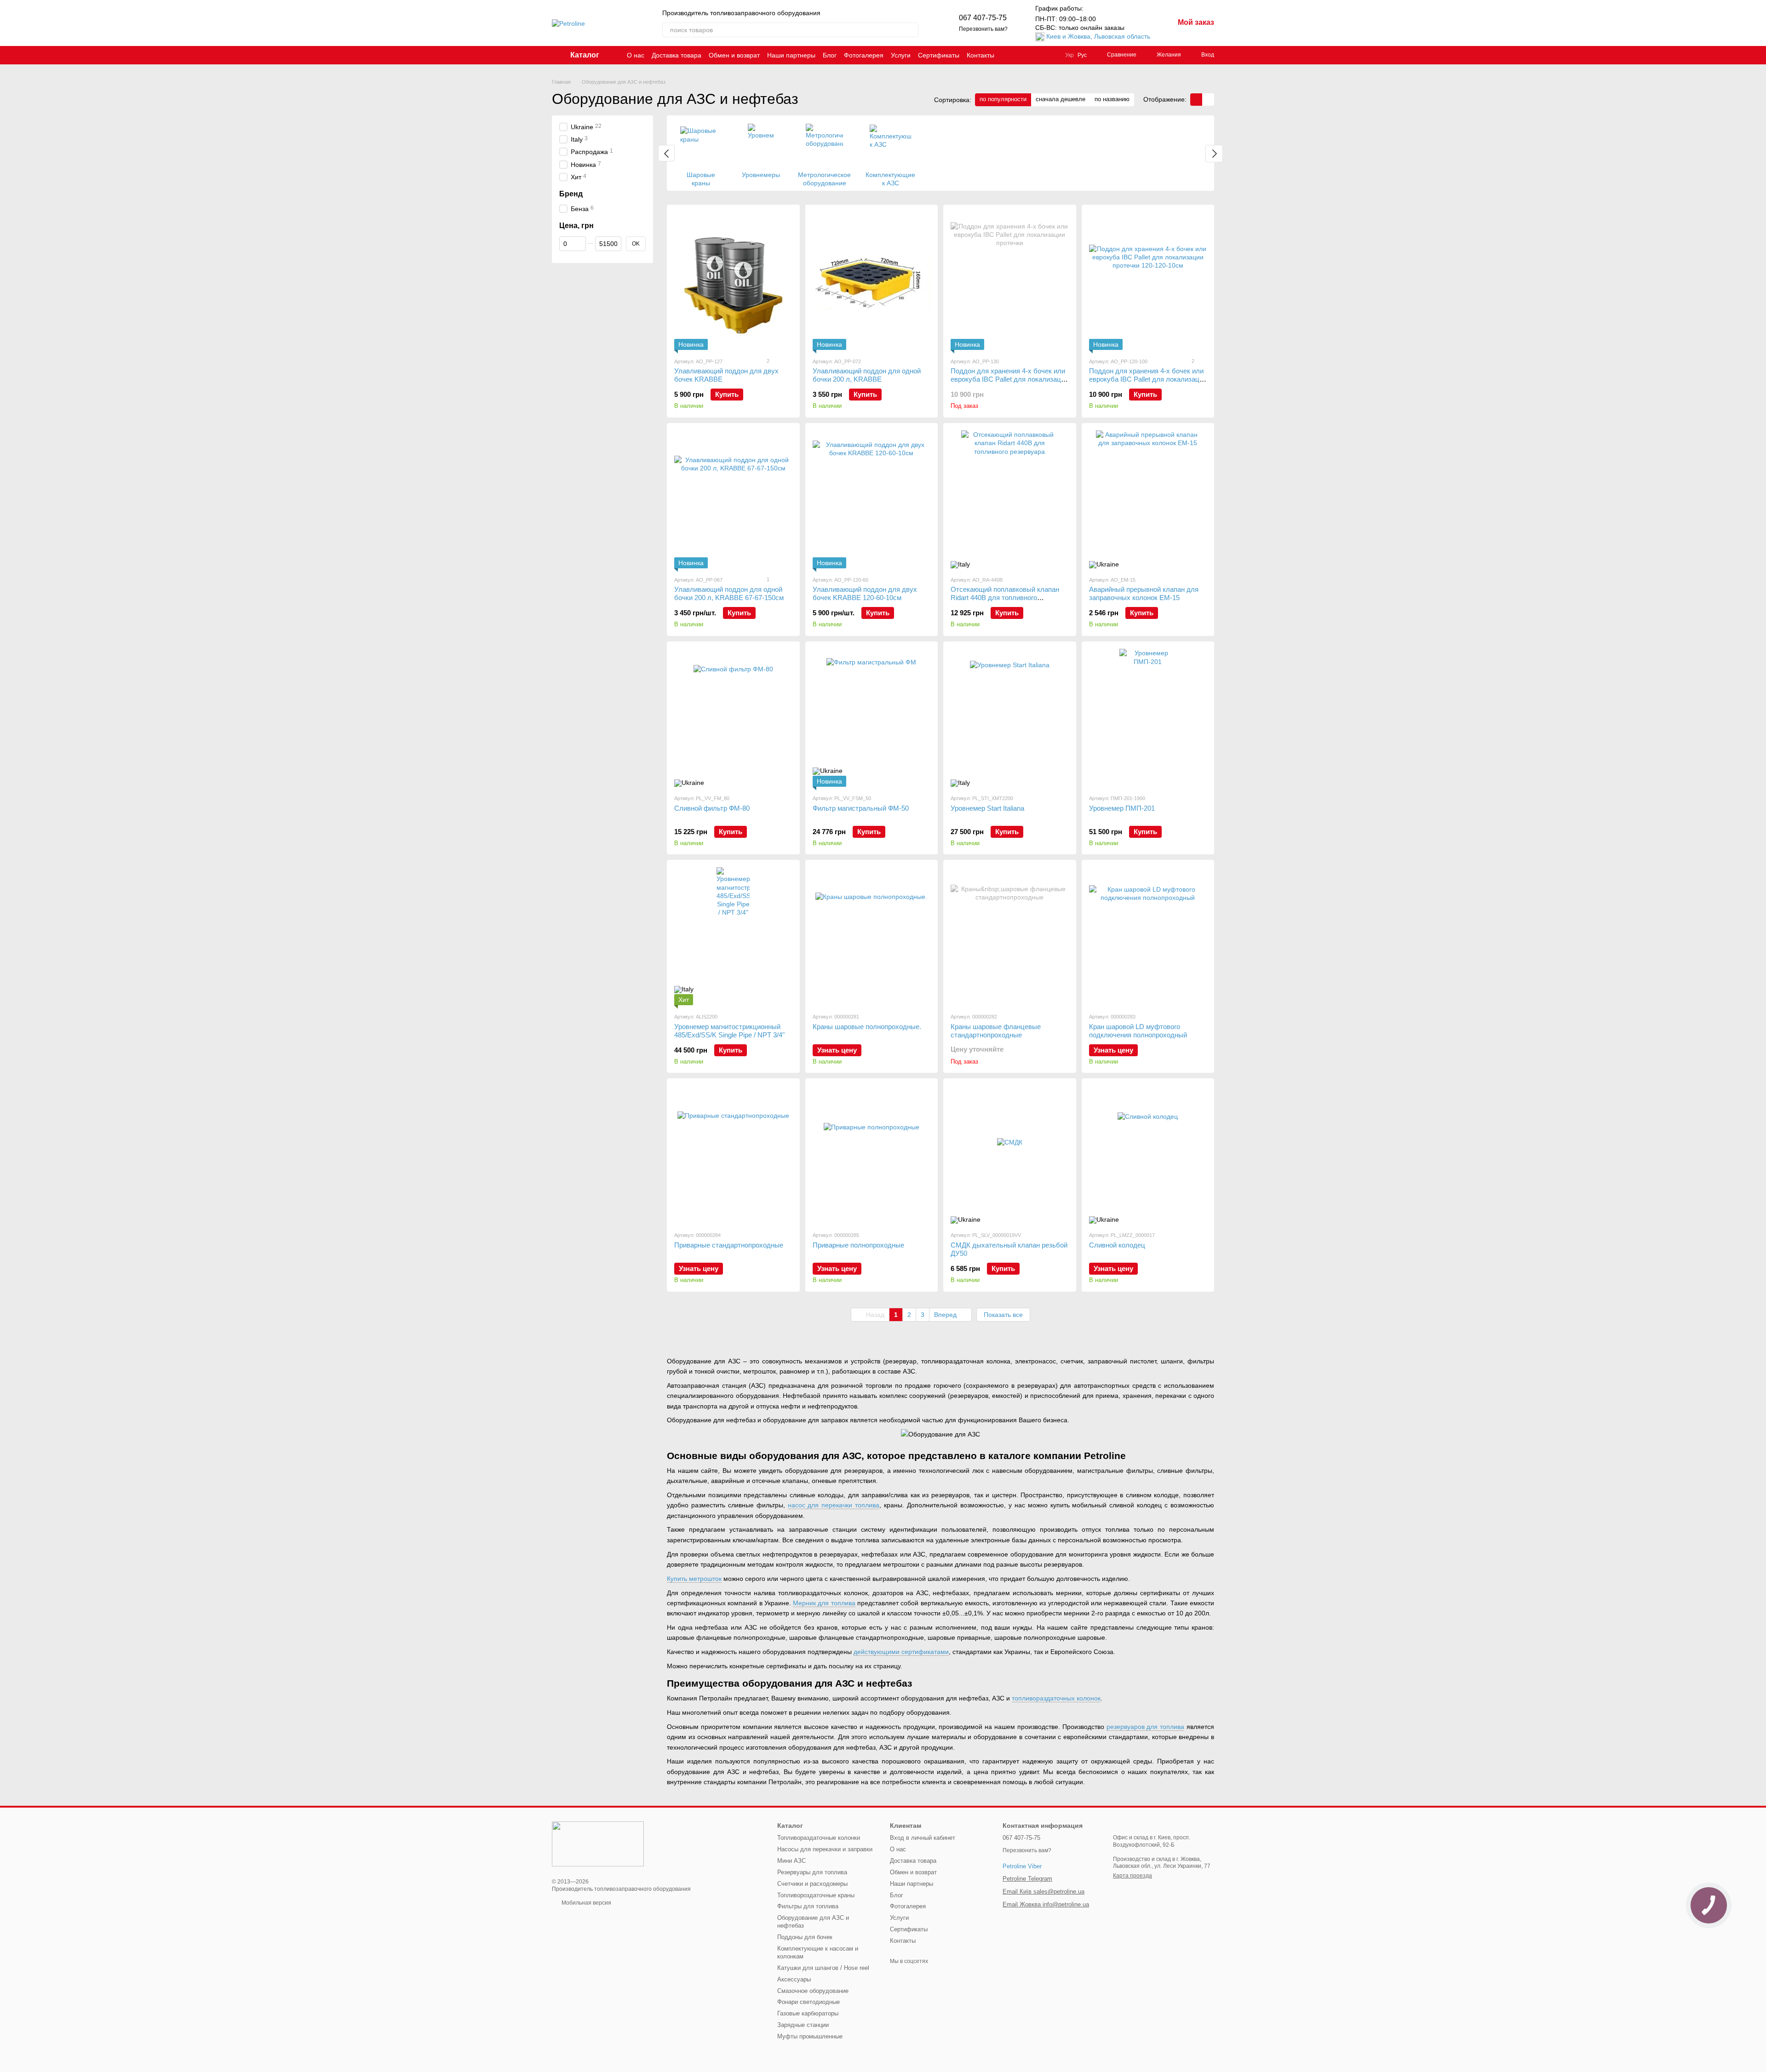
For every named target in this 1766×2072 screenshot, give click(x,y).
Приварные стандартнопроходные (729, 1245)
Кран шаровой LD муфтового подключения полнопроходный (1138, 1031)
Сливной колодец (1117, 1245)
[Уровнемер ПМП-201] (1148, 718)
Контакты (980, 55)
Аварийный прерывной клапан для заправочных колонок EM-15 (1144, 593)
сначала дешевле (1061, 99)
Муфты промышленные (810, 2036)
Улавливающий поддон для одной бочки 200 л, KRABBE (867, 375)
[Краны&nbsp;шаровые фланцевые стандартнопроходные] (1010, 936)
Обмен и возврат (734, 55)
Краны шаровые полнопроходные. (867, 1027)
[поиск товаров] (911, 30)
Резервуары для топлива (812, 1872)
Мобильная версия (586, 1903)
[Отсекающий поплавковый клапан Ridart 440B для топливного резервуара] (1010, 499)
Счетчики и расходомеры (812, 1884)
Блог (830, 55)
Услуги (901, 55)
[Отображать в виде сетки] (1196, 100)
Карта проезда (1132, 1876)
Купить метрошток (694, 1579)
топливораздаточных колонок (1056, 1698)
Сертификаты (939, 55)
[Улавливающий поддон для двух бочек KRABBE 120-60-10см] (872, 499)
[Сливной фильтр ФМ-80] (733, 718)
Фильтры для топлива (808, 1906)
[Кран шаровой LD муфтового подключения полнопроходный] (1148, 936)
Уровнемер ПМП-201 (1122, 808)
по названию (1112, 99)
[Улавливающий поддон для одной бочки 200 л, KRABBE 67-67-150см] (733, 499)
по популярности (1003, 99)
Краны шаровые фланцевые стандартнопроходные (996, 1031)
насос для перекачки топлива (834, 1505)
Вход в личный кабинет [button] (923, 1838)
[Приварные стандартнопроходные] (733, 1155)
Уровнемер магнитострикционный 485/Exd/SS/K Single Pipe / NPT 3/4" (729, 1031)
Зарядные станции (803, 2025)
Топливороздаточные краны (816, 1895)
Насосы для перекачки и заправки (825, 1849)
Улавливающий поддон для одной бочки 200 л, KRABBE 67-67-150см (729, 593)
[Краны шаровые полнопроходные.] (872, 936)
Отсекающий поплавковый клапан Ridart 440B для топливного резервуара (1005, 598)
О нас (636, 55)
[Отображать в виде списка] (1208, 100)
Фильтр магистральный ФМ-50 (861, 808)
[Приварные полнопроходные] (872, 1155)
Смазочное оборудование (813, 1991)
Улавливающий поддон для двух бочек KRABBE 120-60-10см (865, 593)
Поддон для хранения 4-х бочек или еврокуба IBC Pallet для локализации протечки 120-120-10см (1148, 379)
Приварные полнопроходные (858, 1245)
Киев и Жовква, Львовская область (1098, 36)
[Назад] (666, 153)
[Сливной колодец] (1148, 1155)
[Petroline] (598, 1843)
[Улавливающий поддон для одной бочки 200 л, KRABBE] (872, 281)
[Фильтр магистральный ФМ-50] (872, 718)
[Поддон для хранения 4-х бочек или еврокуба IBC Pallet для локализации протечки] (1010, 281)
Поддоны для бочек (805, 1937)
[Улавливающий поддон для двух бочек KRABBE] (733, 281)
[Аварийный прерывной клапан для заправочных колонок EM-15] (1148, 499)
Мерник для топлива (824, 1603)
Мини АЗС (791, 1861)
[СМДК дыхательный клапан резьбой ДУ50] (1010, 1155)
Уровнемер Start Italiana (987, 808)
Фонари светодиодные (808, 2002)
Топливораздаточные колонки (819, 1838)
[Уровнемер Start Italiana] (1010, 718)
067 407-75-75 (983, 18)
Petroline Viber (1022, 1866)
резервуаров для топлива (1146, 1727)
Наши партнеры (791, 55)
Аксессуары (794, 1979)
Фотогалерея (864, 55)
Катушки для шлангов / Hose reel (823, 1968)
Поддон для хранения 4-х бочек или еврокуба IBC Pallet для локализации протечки (1009, 379)
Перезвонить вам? (983, 29)
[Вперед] (1214, 154)
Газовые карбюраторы (808, 2013)
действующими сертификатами (901, 1652)
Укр (1069, 55)
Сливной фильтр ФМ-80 (712, 808)
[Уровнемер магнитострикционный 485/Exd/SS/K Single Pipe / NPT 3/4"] (733, 936)
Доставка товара (677, 55)
